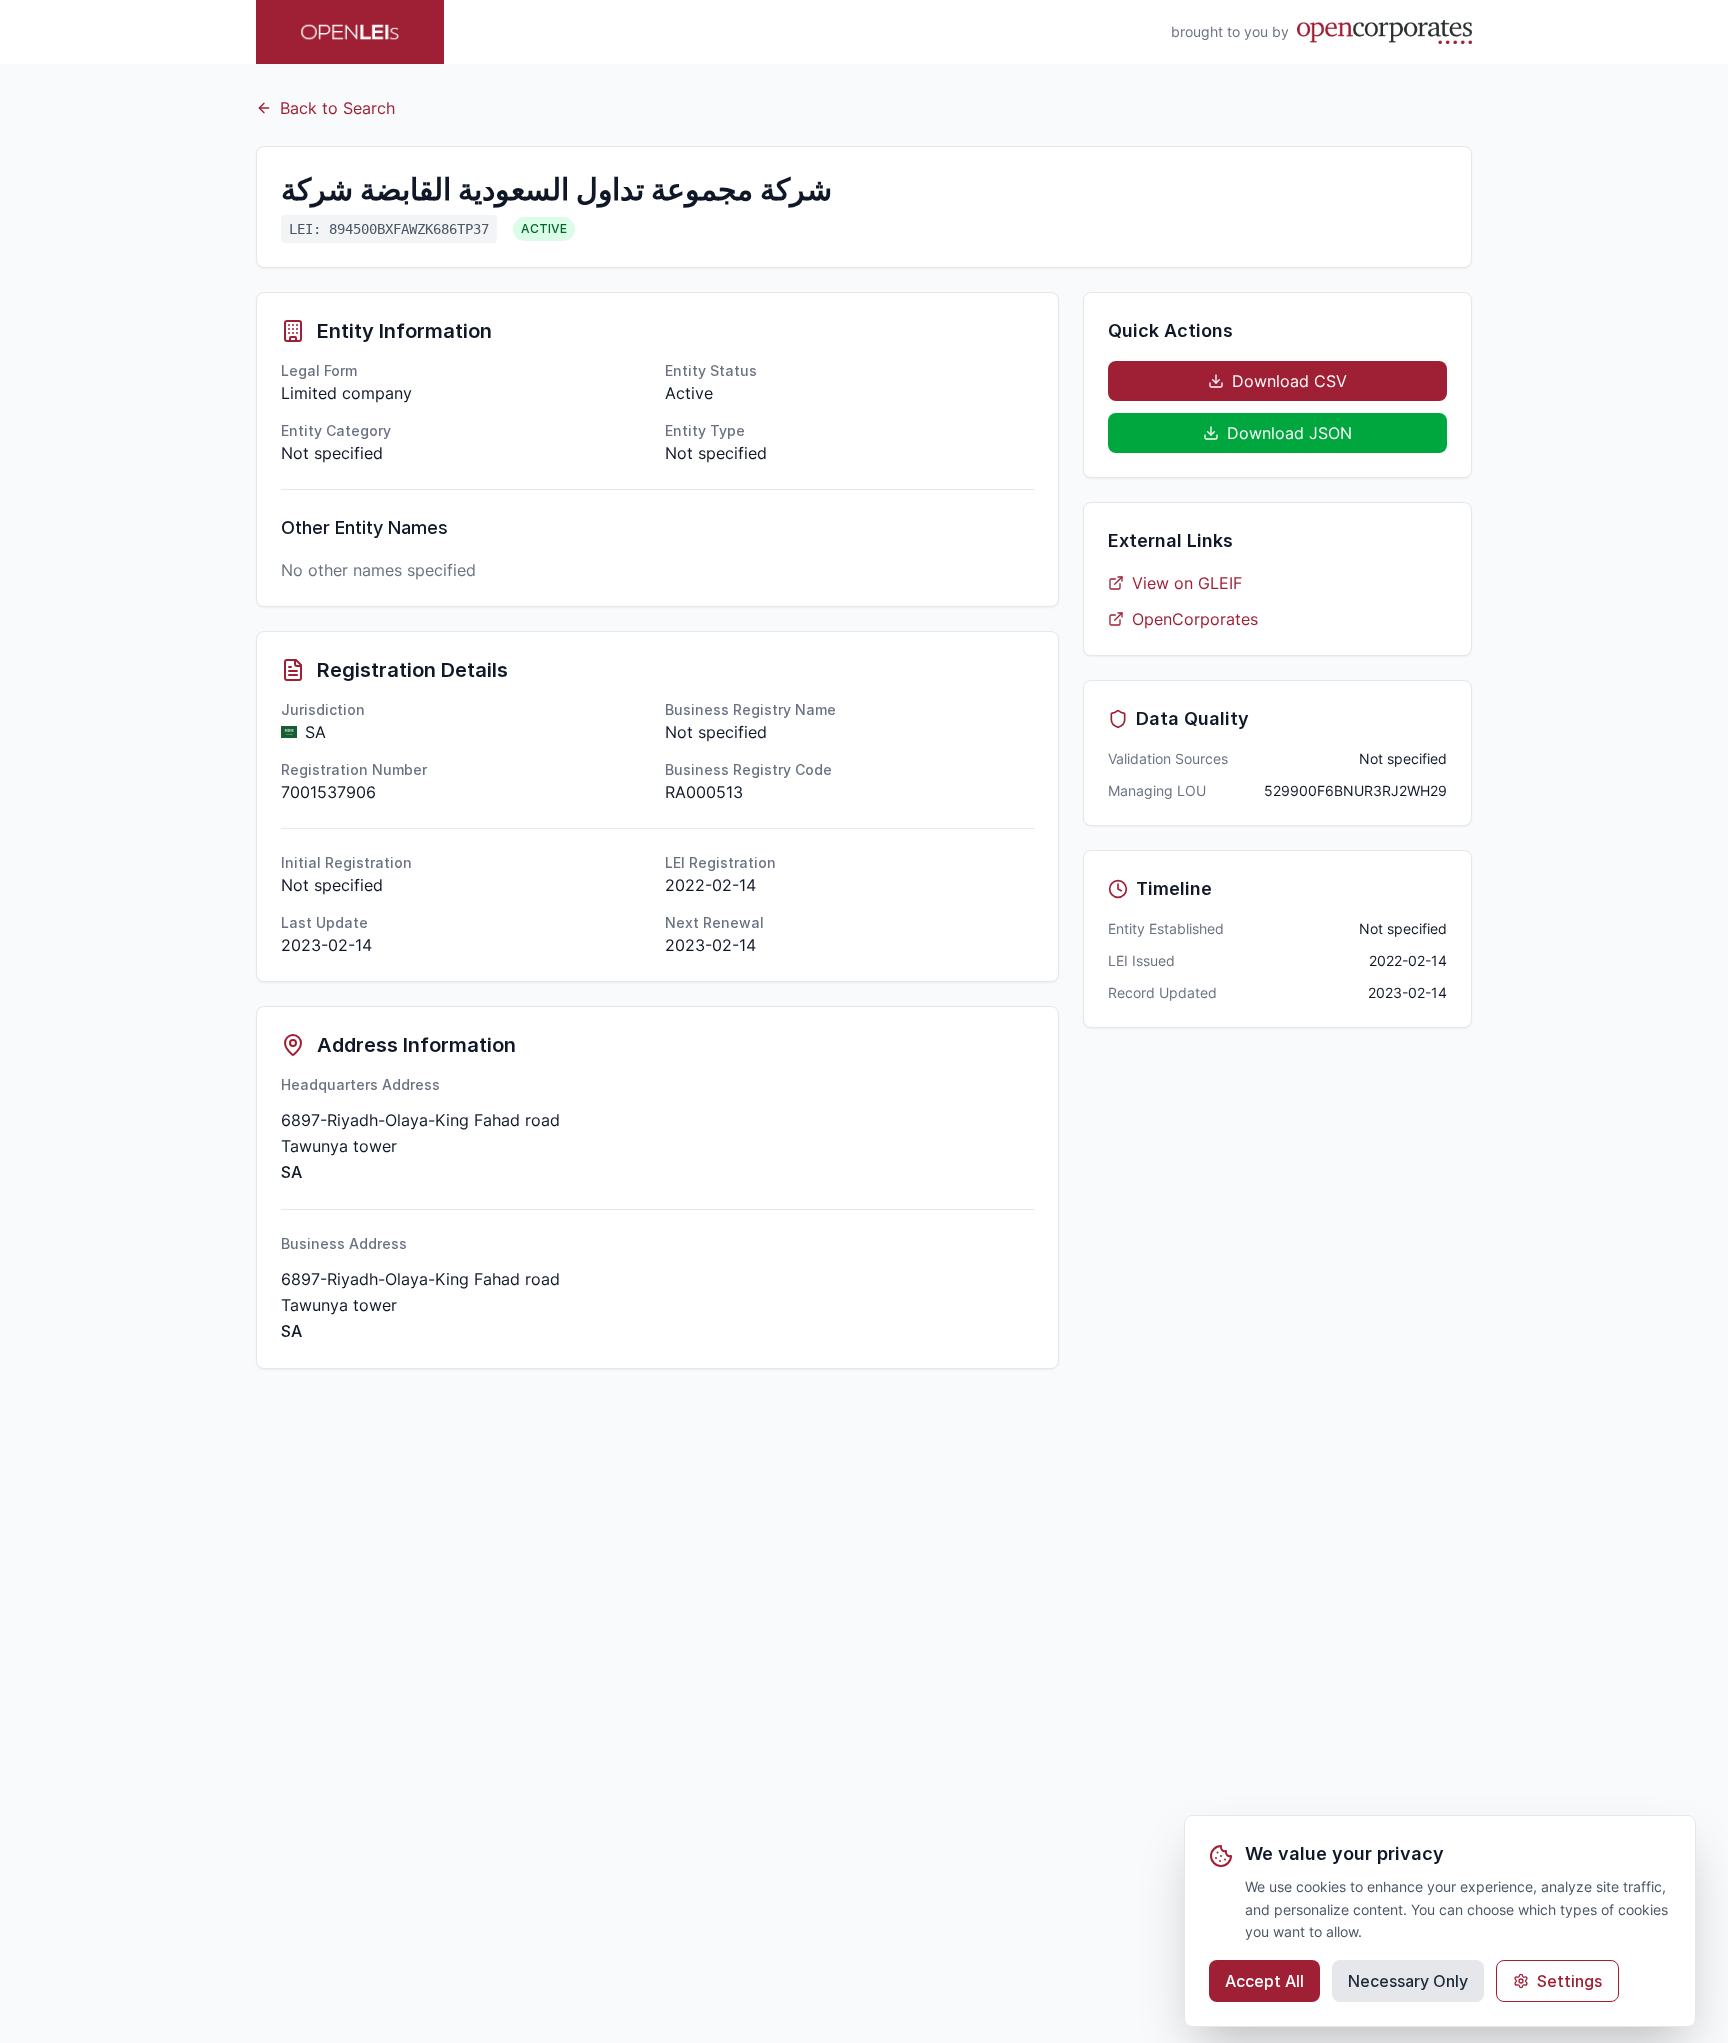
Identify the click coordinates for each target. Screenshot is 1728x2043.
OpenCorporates (1195, 619)
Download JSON (1289, 433)
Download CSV (1289, 381)
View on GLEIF (1187, 583)
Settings (1569, 1981)
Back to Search (337, 108)
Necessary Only (1408, 1981)
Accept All (1264, 1981)
